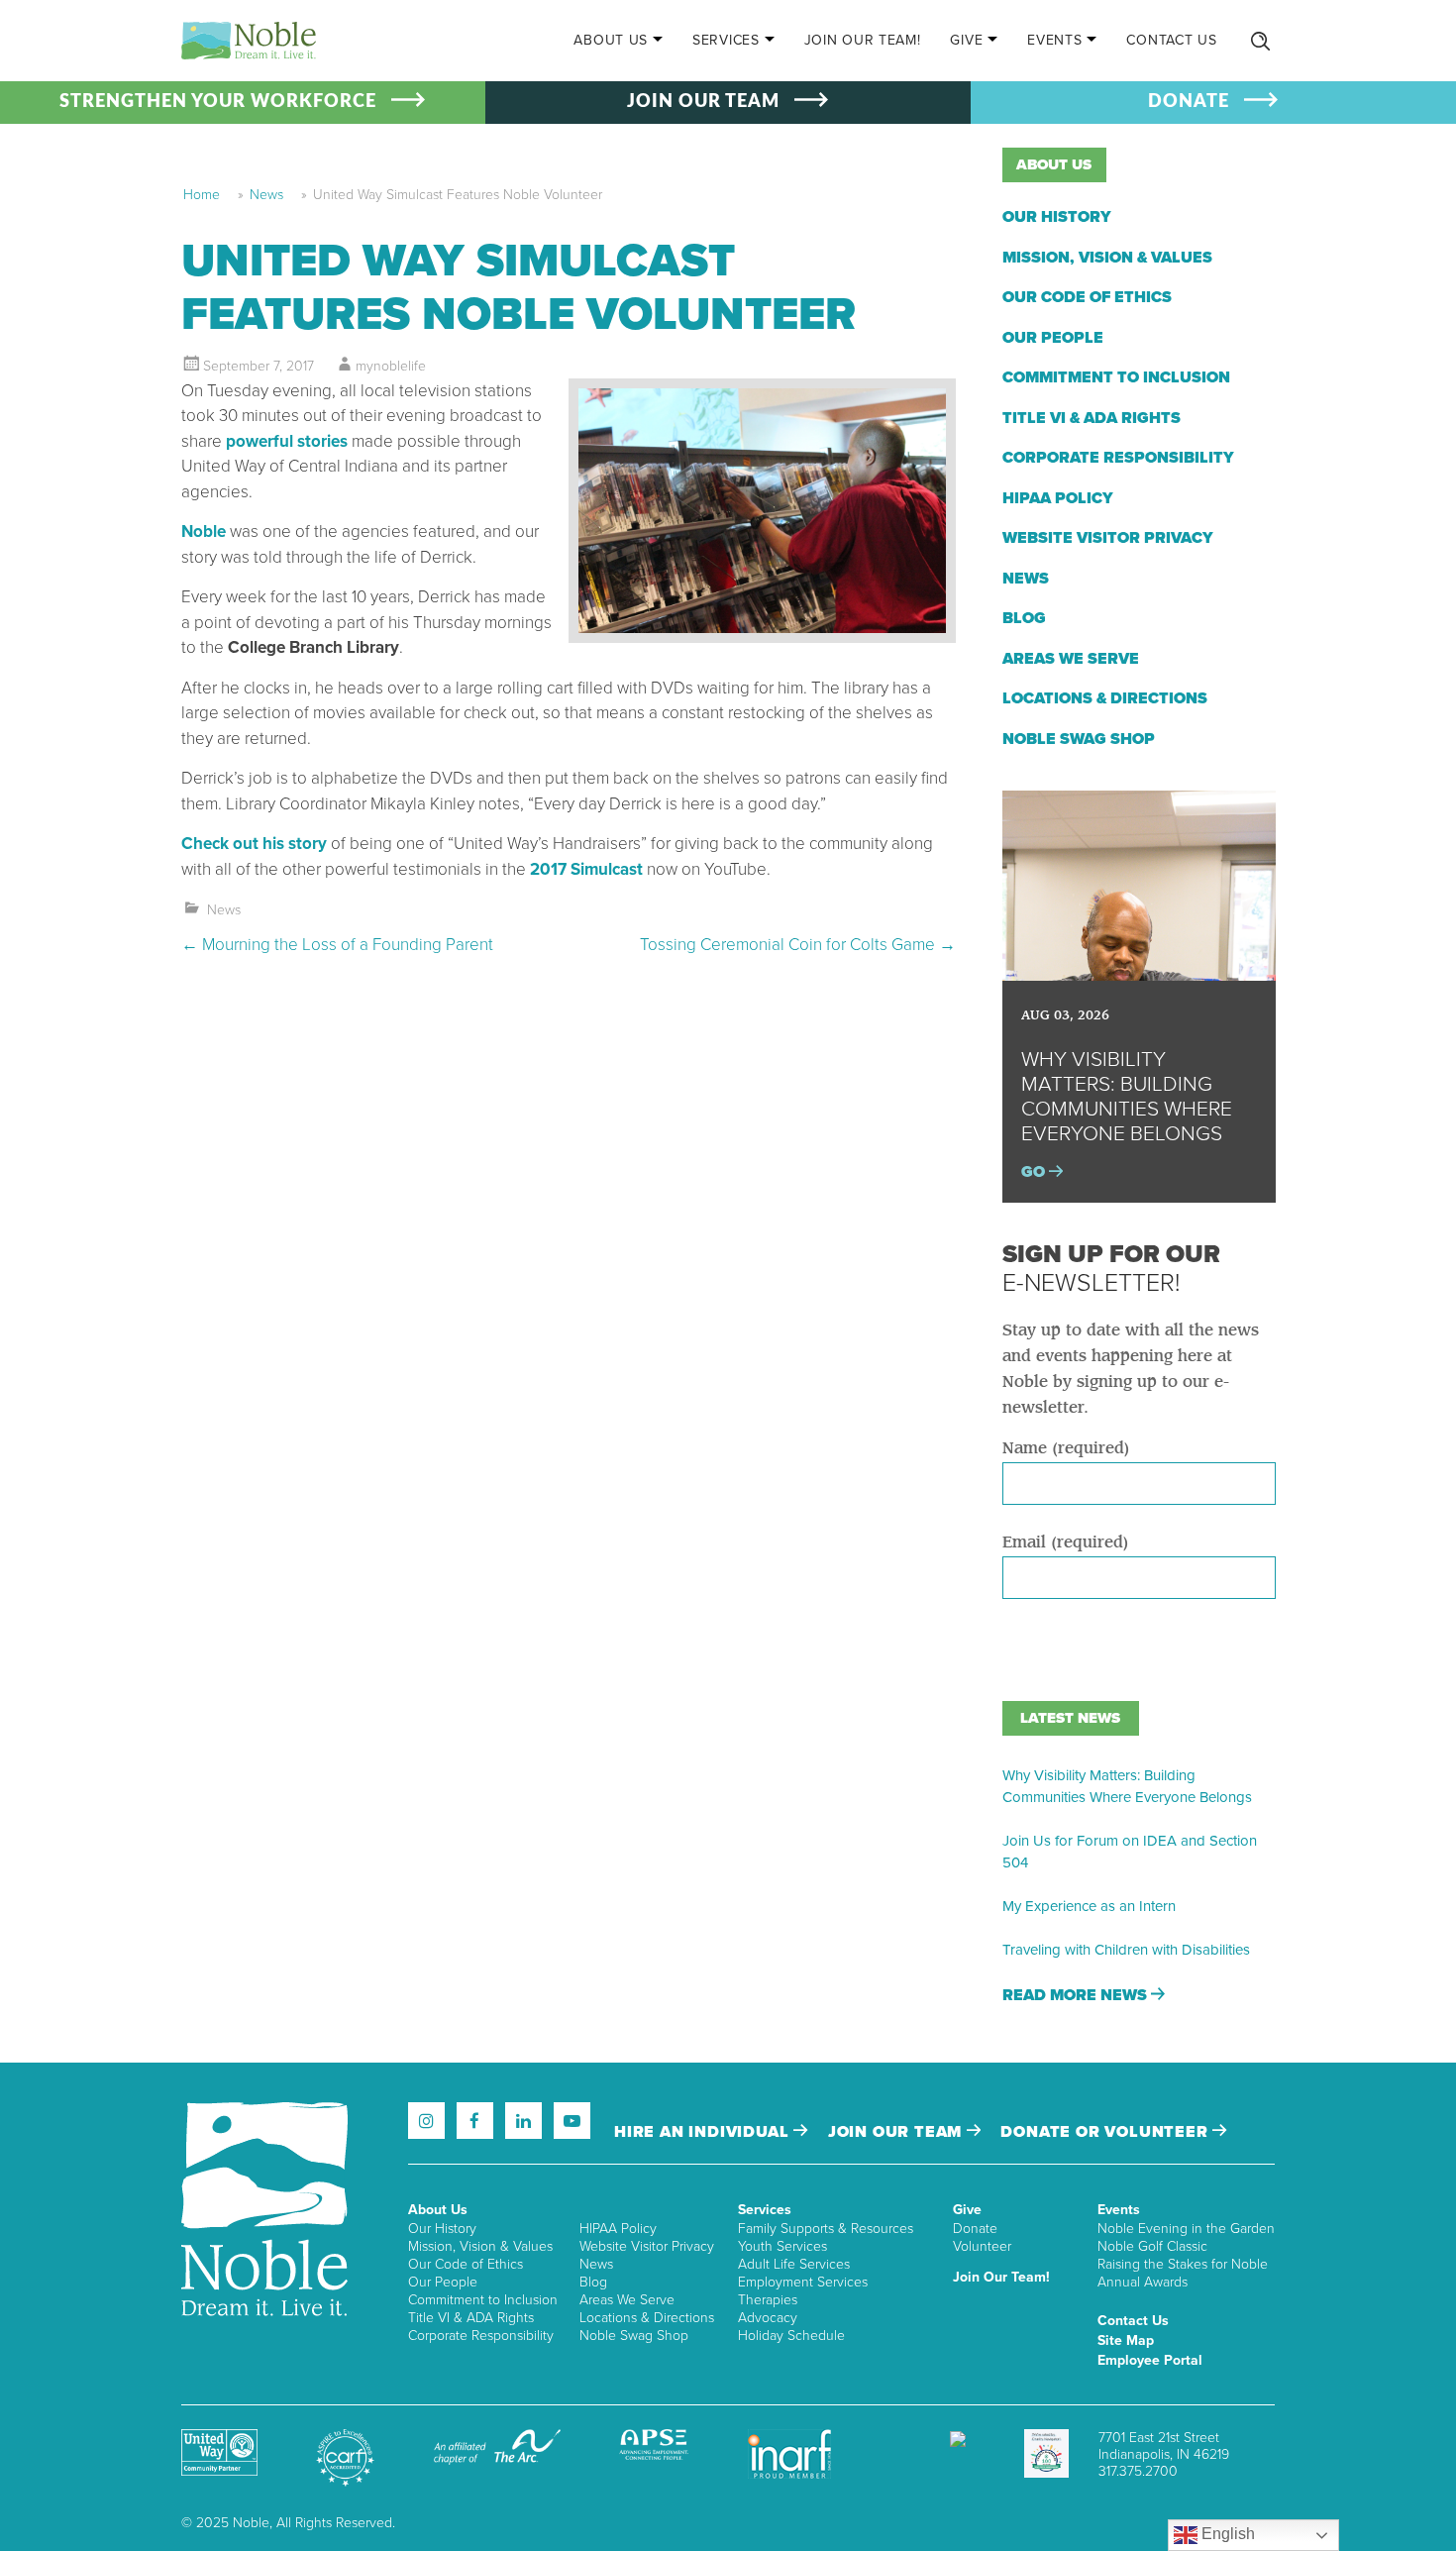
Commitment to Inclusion (1116, 377)
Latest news (1070, 1718)
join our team (897, 2132)
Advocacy (768, 2318)
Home (202, 195)
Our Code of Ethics (1087, 297)
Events (1054, 40)
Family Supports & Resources (826, 2229)
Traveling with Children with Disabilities (1126, 1950)
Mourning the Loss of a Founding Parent (337, 945)
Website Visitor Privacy (1108, 538)
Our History (1057, 217)
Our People (1053, 338)
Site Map (1126, 2340)
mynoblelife (391, 366)
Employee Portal (1150, 2360)
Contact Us (1171, 40)
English (1226, 2534)
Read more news (1077, 1995)
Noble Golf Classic (1152, 2246)
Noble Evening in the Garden (1186, 2229)
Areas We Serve (1071, 659)
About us (1054, 164)
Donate (975, 2229)
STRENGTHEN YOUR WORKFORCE (218, 102)
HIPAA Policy (1058, 498)
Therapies (768, 2300)
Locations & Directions (1105, 698)
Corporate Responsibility (1118, 458)
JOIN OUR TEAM (703, 102)
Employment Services (803, 2282)
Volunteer (982, 2246)
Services (726, 40)
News (266, 195)
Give (966, 40)
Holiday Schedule (791, 2336)
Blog (1024, 618)
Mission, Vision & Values (1107, 258)
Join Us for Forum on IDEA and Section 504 (1130, 1852)
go (1035, 1172)
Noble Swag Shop (1079, 739)
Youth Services (782, 2246)
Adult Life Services (794, 2264)
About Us (611, 40)
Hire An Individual (704, 2132)
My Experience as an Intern (1089, 1906)
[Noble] (249, 41)
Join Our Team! (863, 40)
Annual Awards (1143, 2282)
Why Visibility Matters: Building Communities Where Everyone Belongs (1127, 1786)
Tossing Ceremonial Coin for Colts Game (798, 945)
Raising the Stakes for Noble (1183, 2264)
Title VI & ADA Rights (1092, 418)
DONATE (1189, 102)
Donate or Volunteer (1106, 2132)
